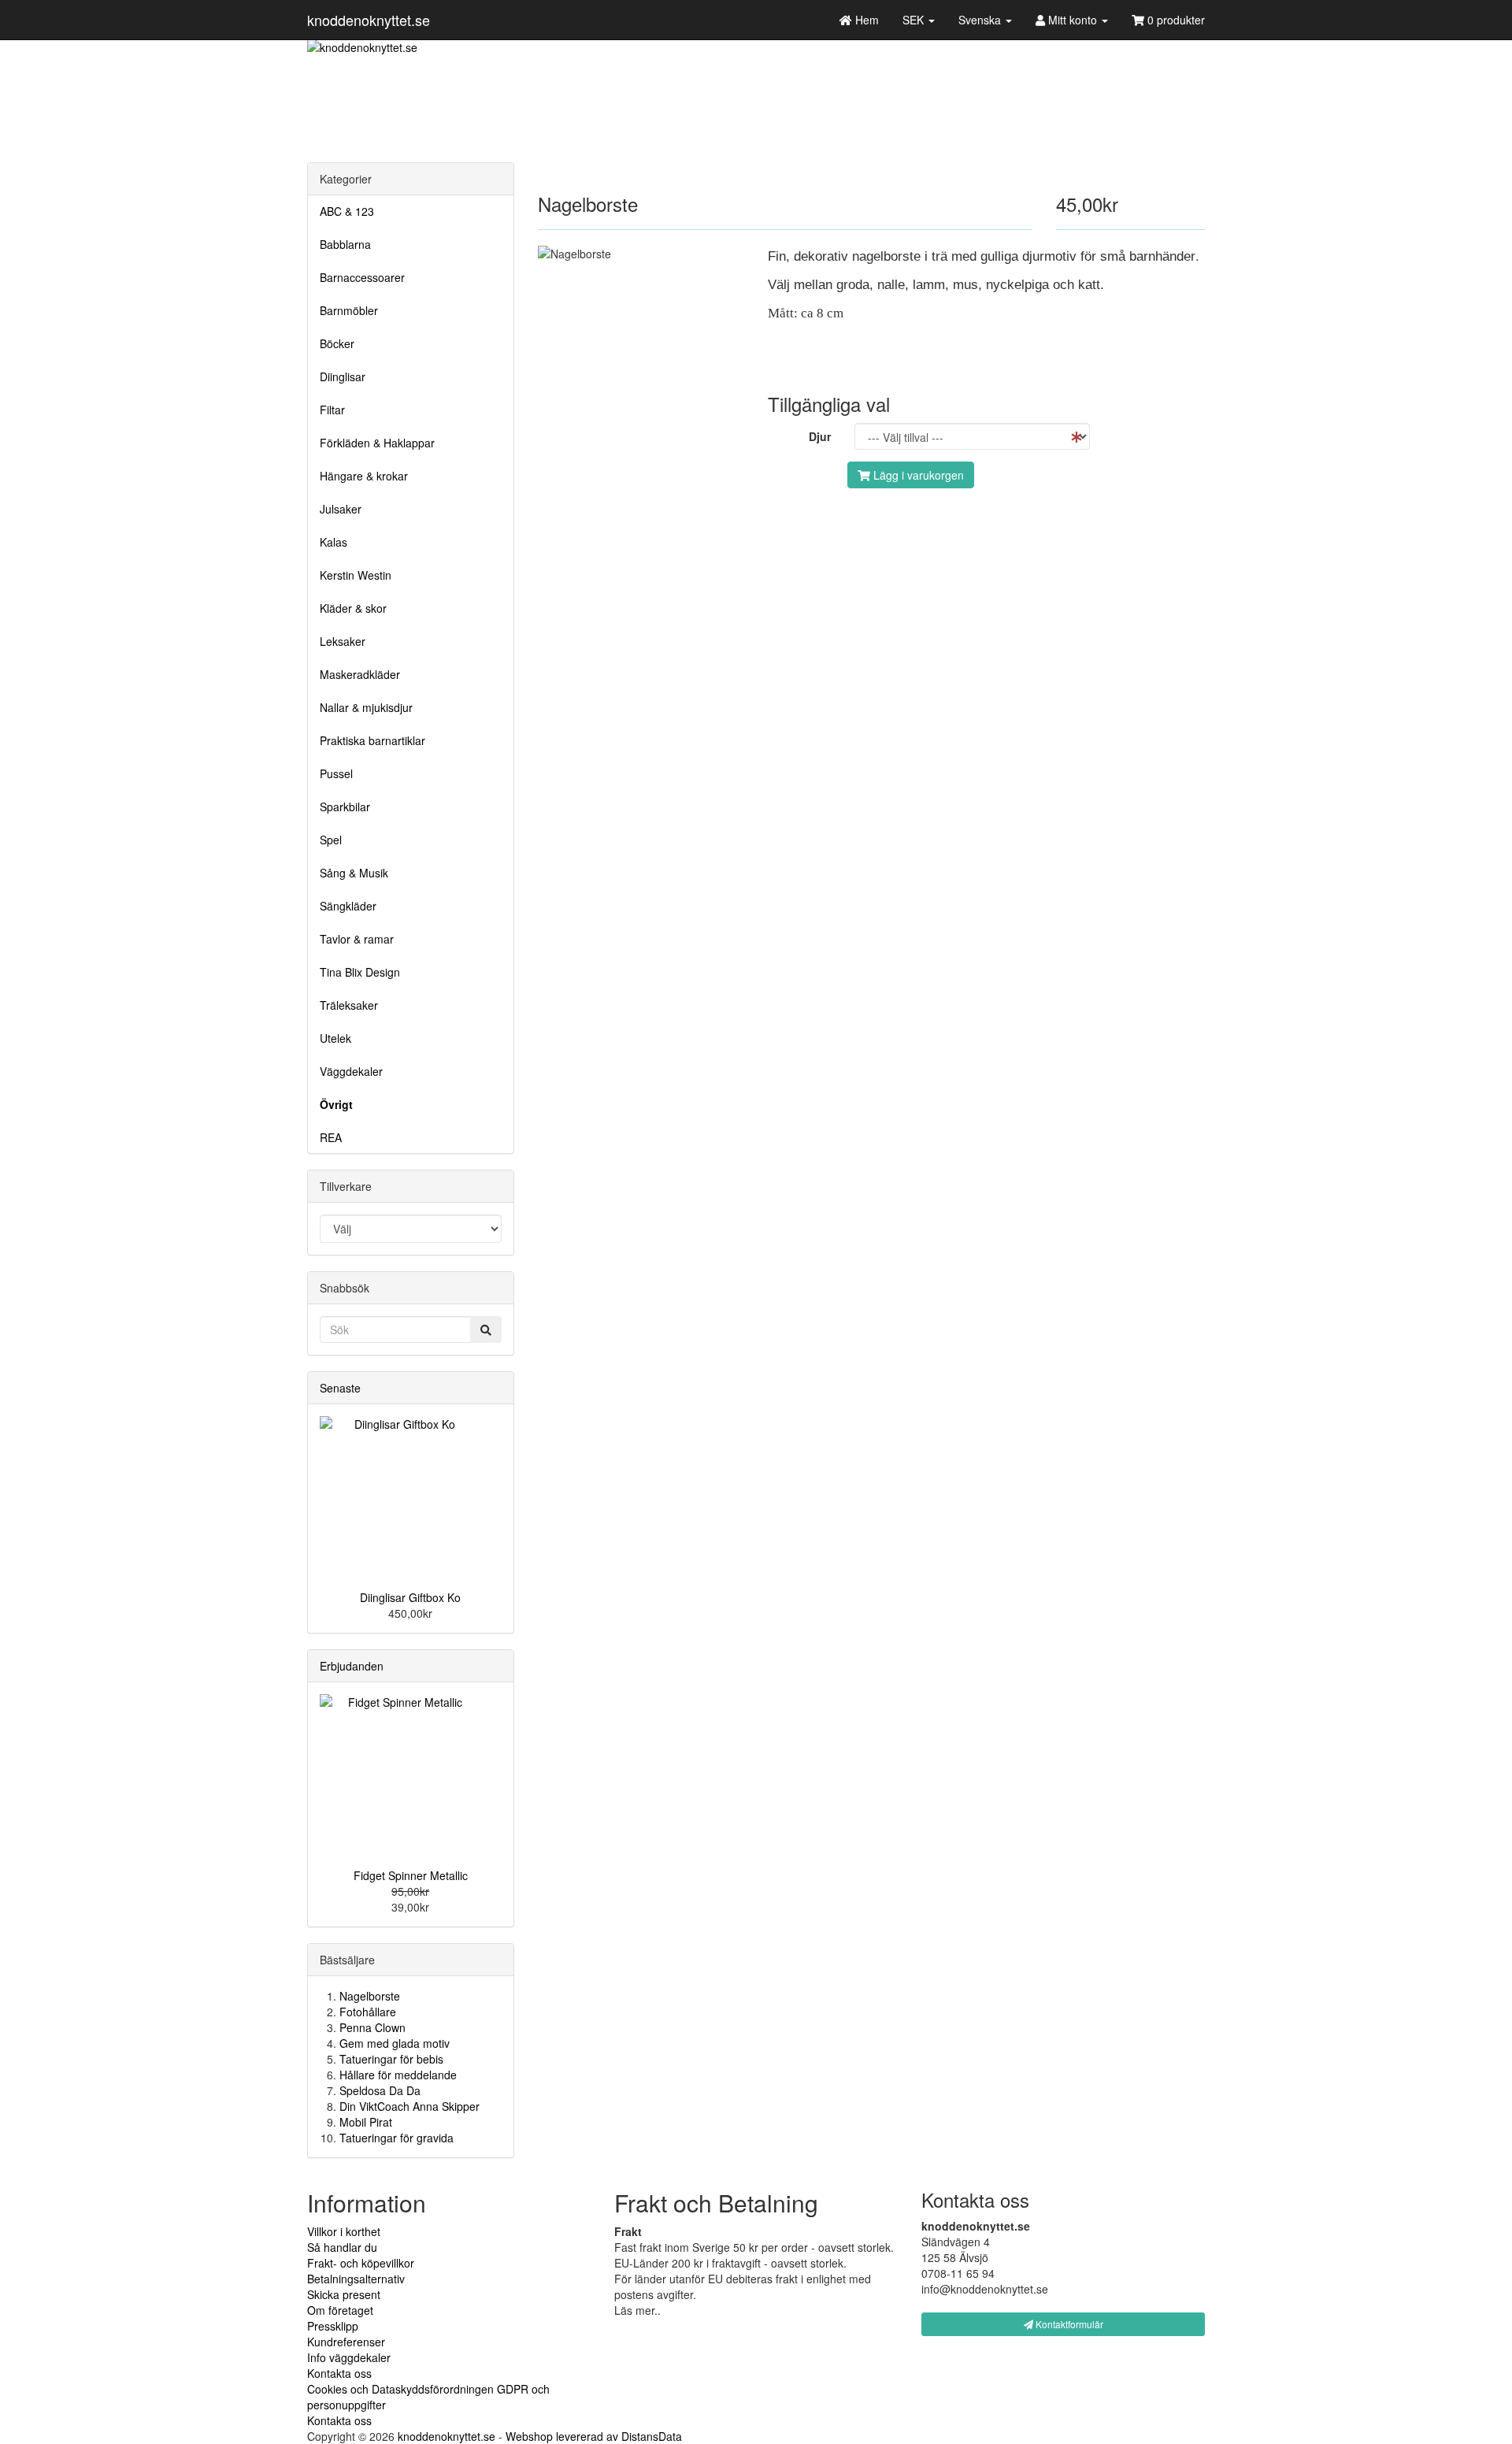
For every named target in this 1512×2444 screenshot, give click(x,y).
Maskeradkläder (360, 674)
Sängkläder (348, 906)
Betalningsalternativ (356, 2279)
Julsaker (341, 509)
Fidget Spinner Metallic (411, 1875)
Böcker (337, 343)
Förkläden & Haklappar (377, 443)
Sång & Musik (354, 873)
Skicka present (344, 2294)
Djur (820, 436)
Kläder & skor (353, 608)
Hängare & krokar (364, 476)
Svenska (981, 20)
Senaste (340, 1388)
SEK (915, 20)
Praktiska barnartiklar (372, 740)
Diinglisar (343, 376)
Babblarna (345, 244)
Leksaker (343, 641)
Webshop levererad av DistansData (594, 2436)
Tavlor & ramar (357, 939)
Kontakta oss (339, 2373)
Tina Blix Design (360, 972)
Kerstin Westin (356, 575)
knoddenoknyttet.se (369, 20)
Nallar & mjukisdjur (366, 707)
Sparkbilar (345, 807)
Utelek (335, 1038)
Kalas (334, 542)
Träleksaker (349, 1005)
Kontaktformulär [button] (1068, 2324)
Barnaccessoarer (362, 277)
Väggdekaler (351, 1071)
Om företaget (340, 2310)
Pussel (336, 773)
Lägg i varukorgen (917, 475)
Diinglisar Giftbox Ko (410, 1597)
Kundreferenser (346, 2342)
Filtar (332, 410)
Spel (331, 840)
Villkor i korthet (344, 2231)
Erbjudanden (352, 1666)
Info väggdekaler (349, 2357)
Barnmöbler (349, 310)
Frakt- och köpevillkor (361, 2263)
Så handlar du (342, 2247)
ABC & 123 (347, 211)
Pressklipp (333, 2326)
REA (331, 1137)
